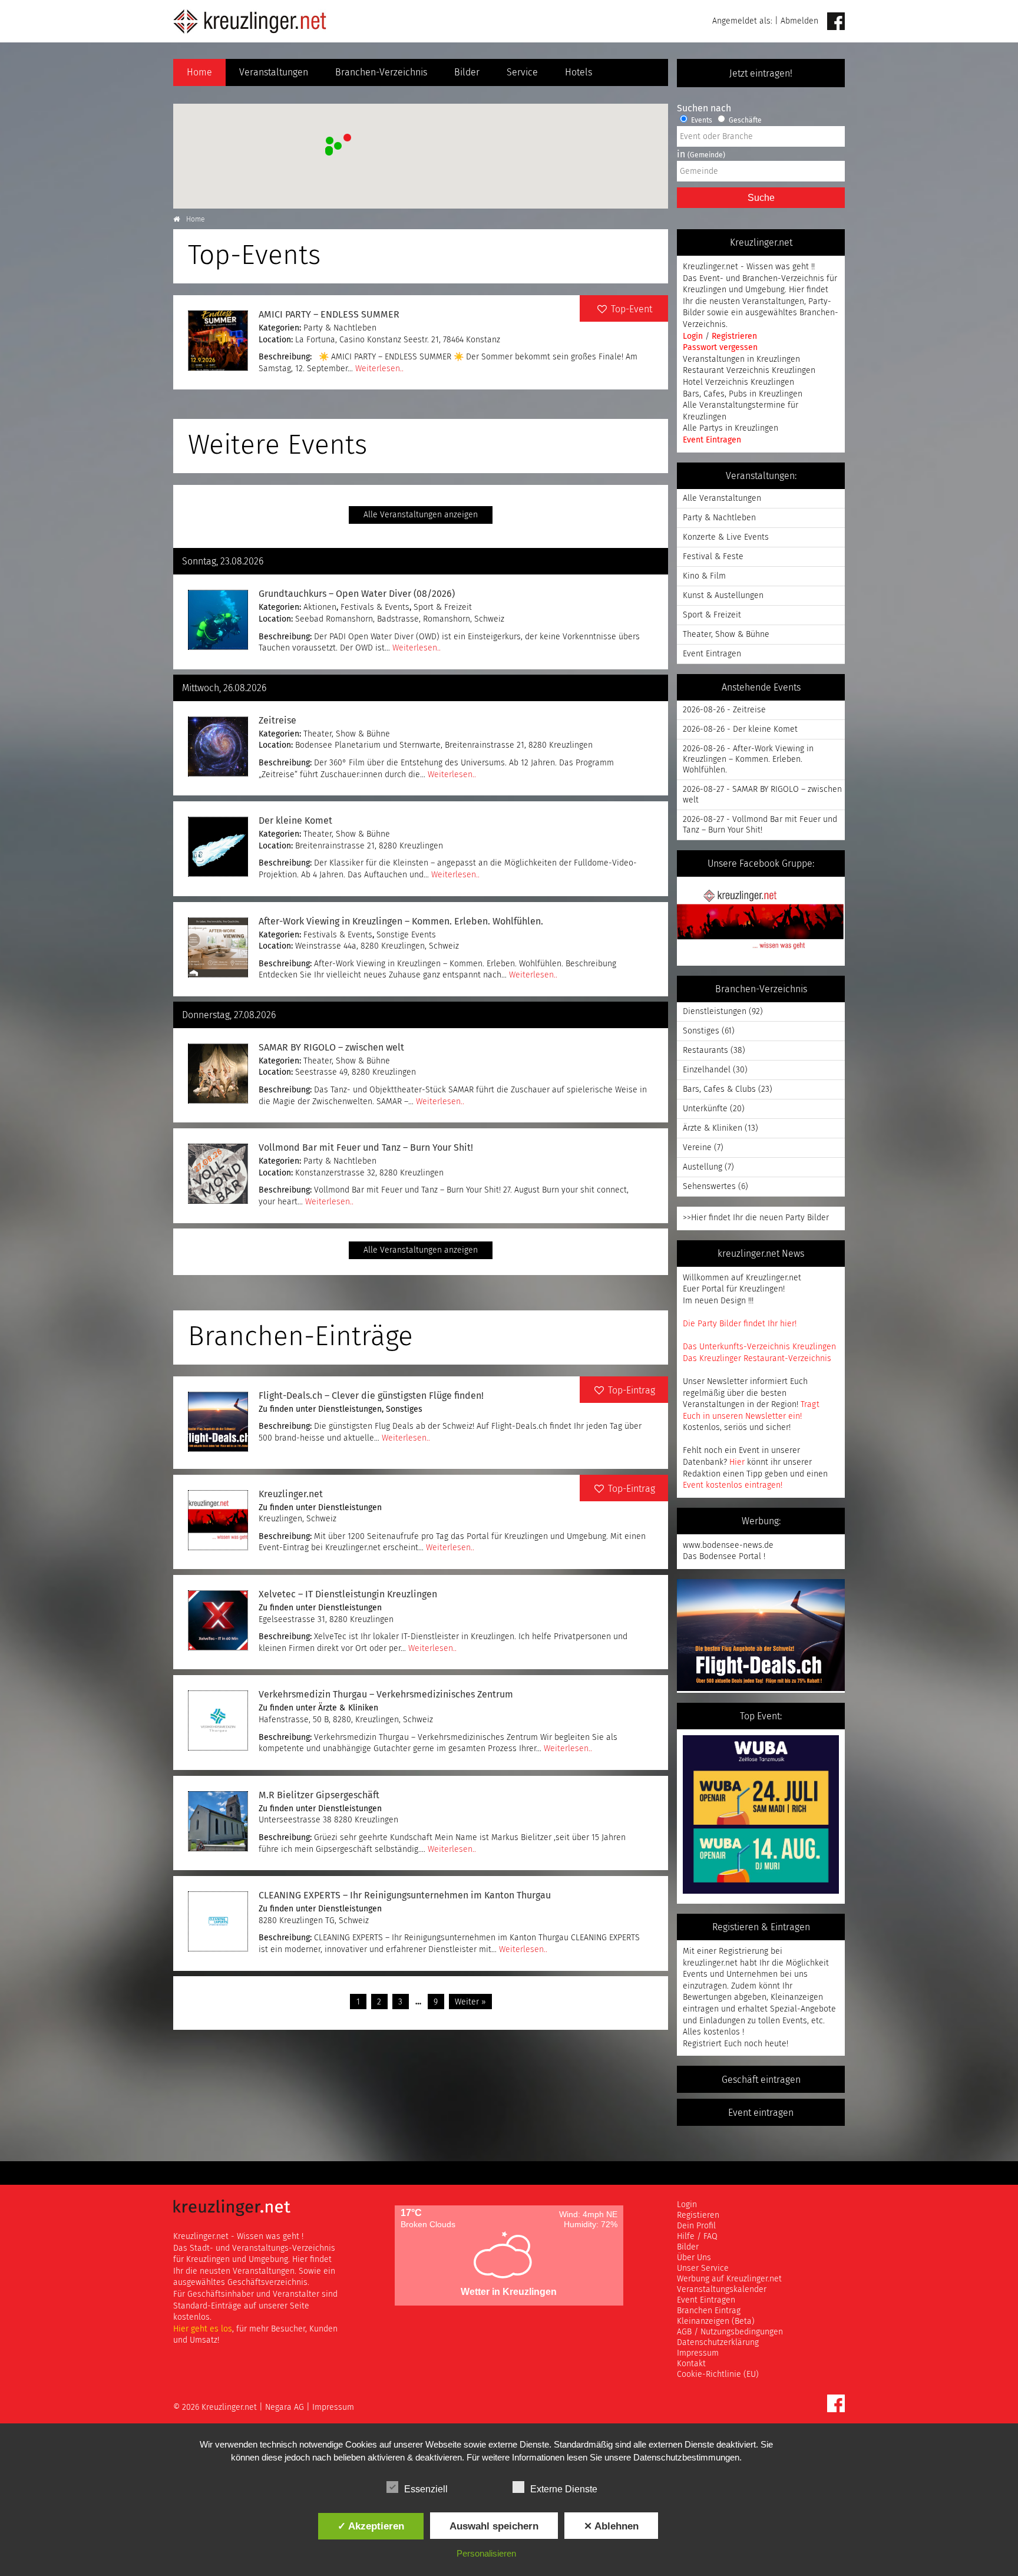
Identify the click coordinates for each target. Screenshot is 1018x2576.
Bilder (467, 72)
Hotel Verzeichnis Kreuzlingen (738, 382)
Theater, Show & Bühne (347, 734)
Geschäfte (744, 121)
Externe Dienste (564, 2489)
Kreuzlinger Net (250, 21)
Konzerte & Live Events (726, 537)
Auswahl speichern (494, 2526)
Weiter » (470, 2002)
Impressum (698, 2353)
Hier (737, 1462)
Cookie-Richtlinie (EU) (718, 2374)
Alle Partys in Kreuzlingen (731, 428)
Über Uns (694, 2258)
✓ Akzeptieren (371, 2526)
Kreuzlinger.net (291, 1494)
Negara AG (285, 2407)
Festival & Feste (713, 557)
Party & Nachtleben (340, 328)
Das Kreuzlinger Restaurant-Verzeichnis (757, 1359)
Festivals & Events (375, 607)
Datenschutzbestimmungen (686, 2457)
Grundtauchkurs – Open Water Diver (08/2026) (357, 594)
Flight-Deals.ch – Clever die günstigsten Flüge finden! (371, 1396)
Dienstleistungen (350, 1409)
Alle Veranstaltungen (722, 498)
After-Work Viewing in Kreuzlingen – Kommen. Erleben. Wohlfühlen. (401, 922)
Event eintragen (761, 2113)
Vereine (697, 1148)
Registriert (702, 2044)
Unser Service (703, 2268)
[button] (346, 136)
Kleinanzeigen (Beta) (716, 2321)
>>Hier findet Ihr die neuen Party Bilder (756, 1218)
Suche (761, 198)
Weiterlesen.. (379, 369)
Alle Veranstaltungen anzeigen (421, 515)
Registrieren (734, 336)
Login (694, 336)
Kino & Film (704, 576)
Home (199, 72)
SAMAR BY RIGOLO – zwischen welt (331, 1048)
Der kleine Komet (295, 821)
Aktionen (320, 607)
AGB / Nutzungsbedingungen (730, 2332)
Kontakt (691, 2364)
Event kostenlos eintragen (732, 1485)
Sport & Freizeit (443, 607)
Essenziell (426, 2489)
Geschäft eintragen (761, 2080)
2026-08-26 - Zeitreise (724, 710)
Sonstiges (404, 1409)
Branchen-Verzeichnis (381, 72)
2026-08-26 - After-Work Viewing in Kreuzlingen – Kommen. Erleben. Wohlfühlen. (748, 759)
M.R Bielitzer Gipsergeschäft (319, 1795)
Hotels (579, 72)
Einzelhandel (707, 1070)
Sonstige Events (406, 935)
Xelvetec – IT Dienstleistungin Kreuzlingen (348, 1594)
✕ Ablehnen (611, 2526)
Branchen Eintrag (709, 2311)
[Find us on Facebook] (836, 22)
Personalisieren (486, 2553)
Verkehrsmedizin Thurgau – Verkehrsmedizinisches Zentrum (386, 1695)
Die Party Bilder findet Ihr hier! (740, 1324)
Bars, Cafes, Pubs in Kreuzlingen (743, 394)
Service (522, 72)
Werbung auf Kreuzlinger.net (729, 2279)
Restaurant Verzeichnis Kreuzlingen (749, 371)
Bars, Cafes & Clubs (719, 1089)
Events (701, 121)
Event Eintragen (712, 440)
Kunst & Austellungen (723, 596)
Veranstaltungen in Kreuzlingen (741, 359)
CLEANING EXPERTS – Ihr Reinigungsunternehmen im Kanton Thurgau (405, 1895)
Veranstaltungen (274, 72)
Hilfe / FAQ (697, 2237)
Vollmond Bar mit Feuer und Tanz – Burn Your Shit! (366, 1148)
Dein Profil (696, 2226)
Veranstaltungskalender (722, 2290)
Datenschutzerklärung (718, 2343)
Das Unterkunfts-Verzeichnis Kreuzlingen (759, 1347)
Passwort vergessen (720, 348)
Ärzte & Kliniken (348, 1708)
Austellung (703, 1167)
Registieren (698, 2215)
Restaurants (705, 1051)
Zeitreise (277, 721)
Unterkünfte (705, 1109)
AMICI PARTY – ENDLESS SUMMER (329, 315)
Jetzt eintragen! (761, 74)
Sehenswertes (709, 1187)
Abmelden (799, 21)
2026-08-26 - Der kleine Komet (740, 729)
